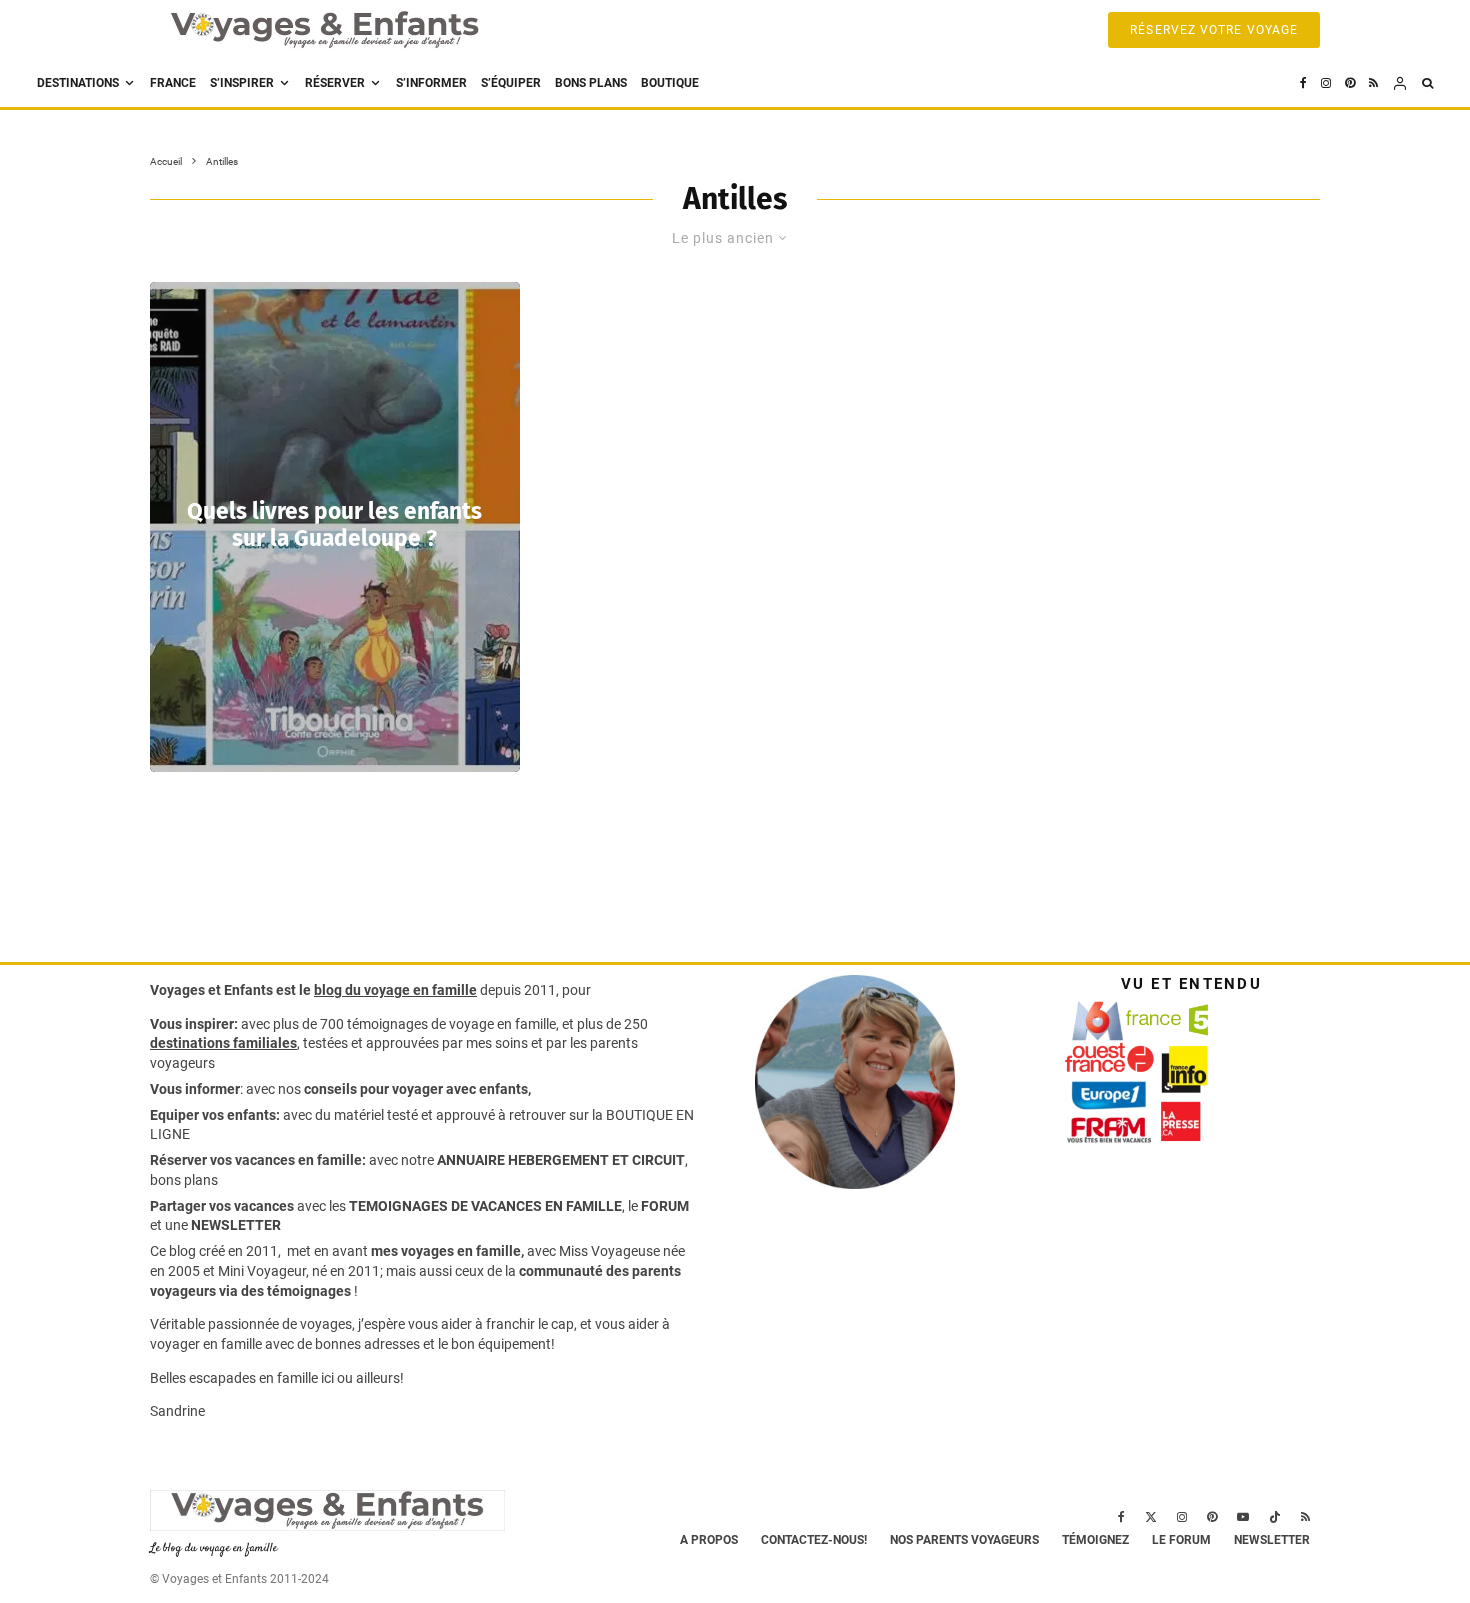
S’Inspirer (242, 83)
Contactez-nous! (814, 1540)
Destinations (78, 83)
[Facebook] (1303, 83)
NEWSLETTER (236, 1225)
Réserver (335, 83)
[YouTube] (1243, 1517)
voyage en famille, (504, 1024)
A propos (709, 1540)
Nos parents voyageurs (964, 1540)
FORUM (665, 1206)
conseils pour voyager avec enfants (414, 1089)
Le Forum (1181, 1540)
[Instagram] (1326, 83)
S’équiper (511, 83)
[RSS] (1373, 83)
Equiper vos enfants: (215, 1115)
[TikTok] (1275, 1517)
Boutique (670, 83)
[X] (1151, 1517)
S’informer (431, 83)
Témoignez (1095, 1540)
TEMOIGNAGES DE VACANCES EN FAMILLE (485, 1206)
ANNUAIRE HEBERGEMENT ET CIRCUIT (561, 1160)
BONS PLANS (591, 83)
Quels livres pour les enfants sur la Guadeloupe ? (334, 525)
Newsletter (1272, 1540)
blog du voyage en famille (395, 990)
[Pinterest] (1350, 83)
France (173, 83)
